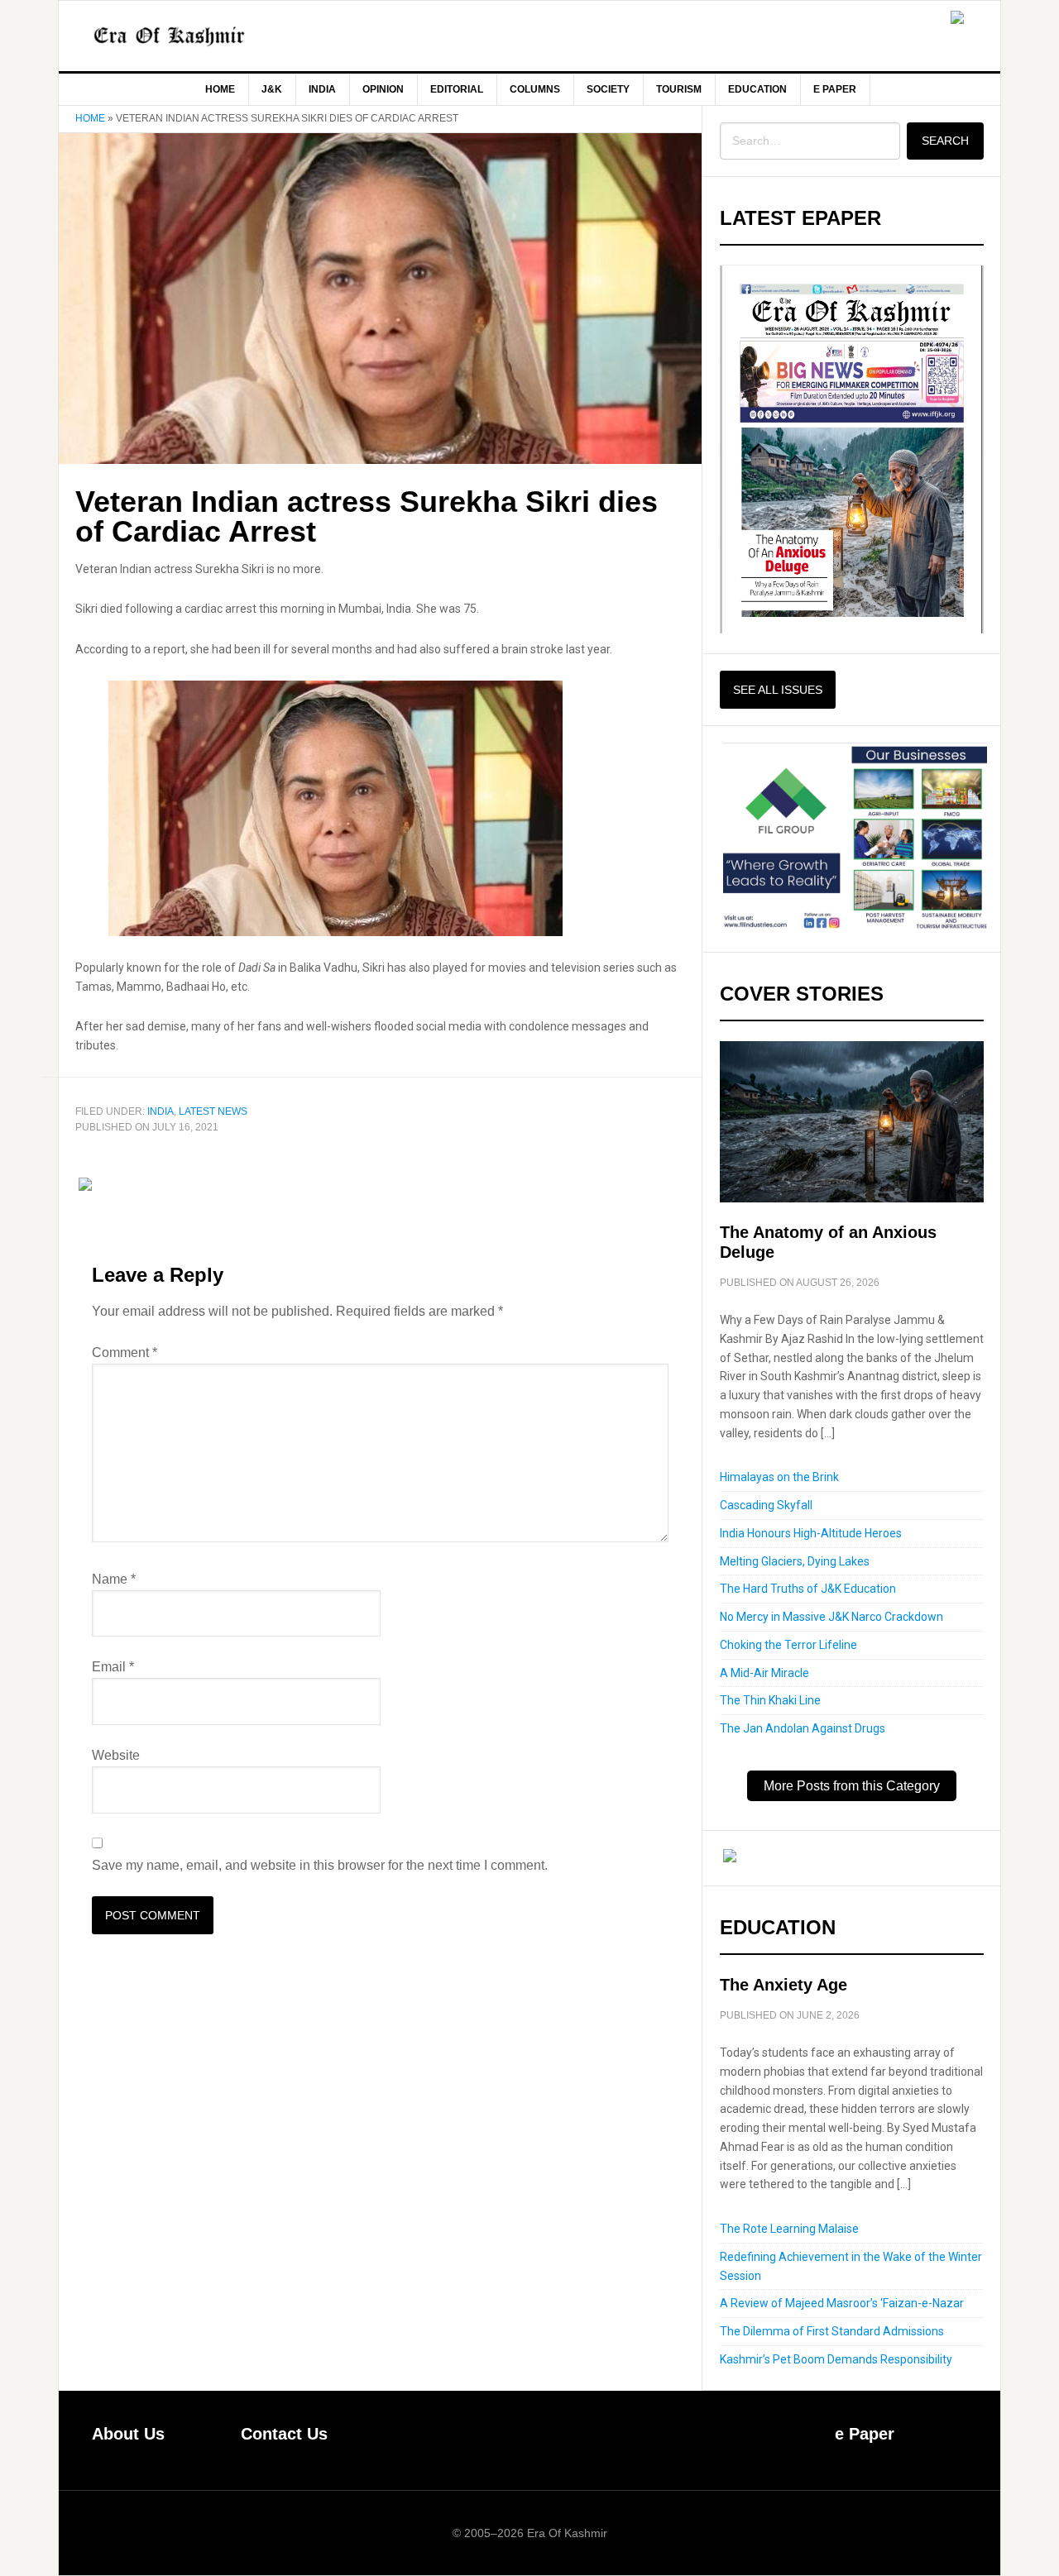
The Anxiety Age (783, 1985)
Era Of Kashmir (199, 36)
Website (116, 1755)
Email (113, 1667)
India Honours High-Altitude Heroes (811, 1533)
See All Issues (778, 690)
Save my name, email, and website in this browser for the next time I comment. (320, 1865)
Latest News (213, 1111)
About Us (128, 2434)
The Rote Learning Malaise (789, 2229)
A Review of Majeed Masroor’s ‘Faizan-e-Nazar (842, 2303)
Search (945, 141)
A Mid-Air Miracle (764, 1673)
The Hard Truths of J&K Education (808, 1589)
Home (90, 118)
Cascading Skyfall (766, 1505)
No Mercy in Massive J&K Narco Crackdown (831, 1617)
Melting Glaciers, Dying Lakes (795, 1561)
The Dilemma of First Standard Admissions (832, 2331)
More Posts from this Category (852, 1786)
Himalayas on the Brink (779, 1477)
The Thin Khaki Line (770, 1700)
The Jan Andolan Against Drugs (803, 1728)
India (161, 1111)
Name (114, 1579)
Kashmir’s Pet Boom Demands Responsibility (836, 2359)
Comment (125, 1353)
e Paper (865, 2434)
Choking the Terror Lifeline (788, 1645)
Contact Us (284, 2434)
